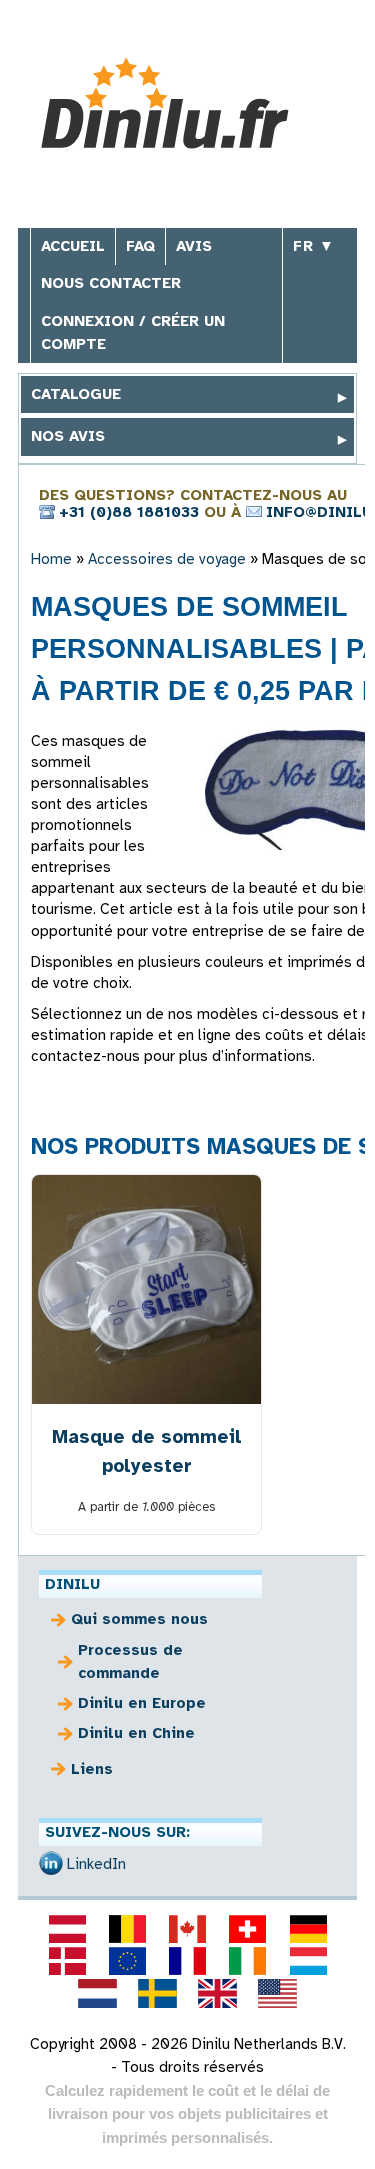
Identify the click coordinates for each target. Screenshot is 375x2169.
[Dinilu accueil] (180, 103)
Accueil (73, 246)
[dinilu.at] (67, 1929)
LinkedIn (96, 1864)
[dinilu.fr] (187, 1961)
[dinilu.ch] (248, 1929)
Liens (92, 1769)
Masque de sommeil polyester (147, 1451)
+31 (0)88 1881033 (129, 512)
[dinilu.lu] (308, 1961)
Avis (194, 246)
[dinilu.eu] (127, 1961)
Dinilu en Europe (142, 1703)
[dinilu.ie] (248, 1961)
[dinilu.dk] (67, 1961)
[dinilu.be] (127, 1929)
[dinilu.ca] (187, 1929)
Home (51, 559)
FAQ (140, 246)
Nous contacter (111, 283)
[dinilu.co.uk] (218, 1993)
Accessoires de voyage (167, 559)
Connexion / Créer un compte (133, 332)
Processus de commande (130, 1661)
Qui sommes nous (139, 1619)
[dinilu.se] (157, 1993)
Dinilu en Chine (136, 1733)
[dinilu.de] (308, 1929)
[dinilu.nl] (97, 1993)
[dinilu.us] (278, 1993)
